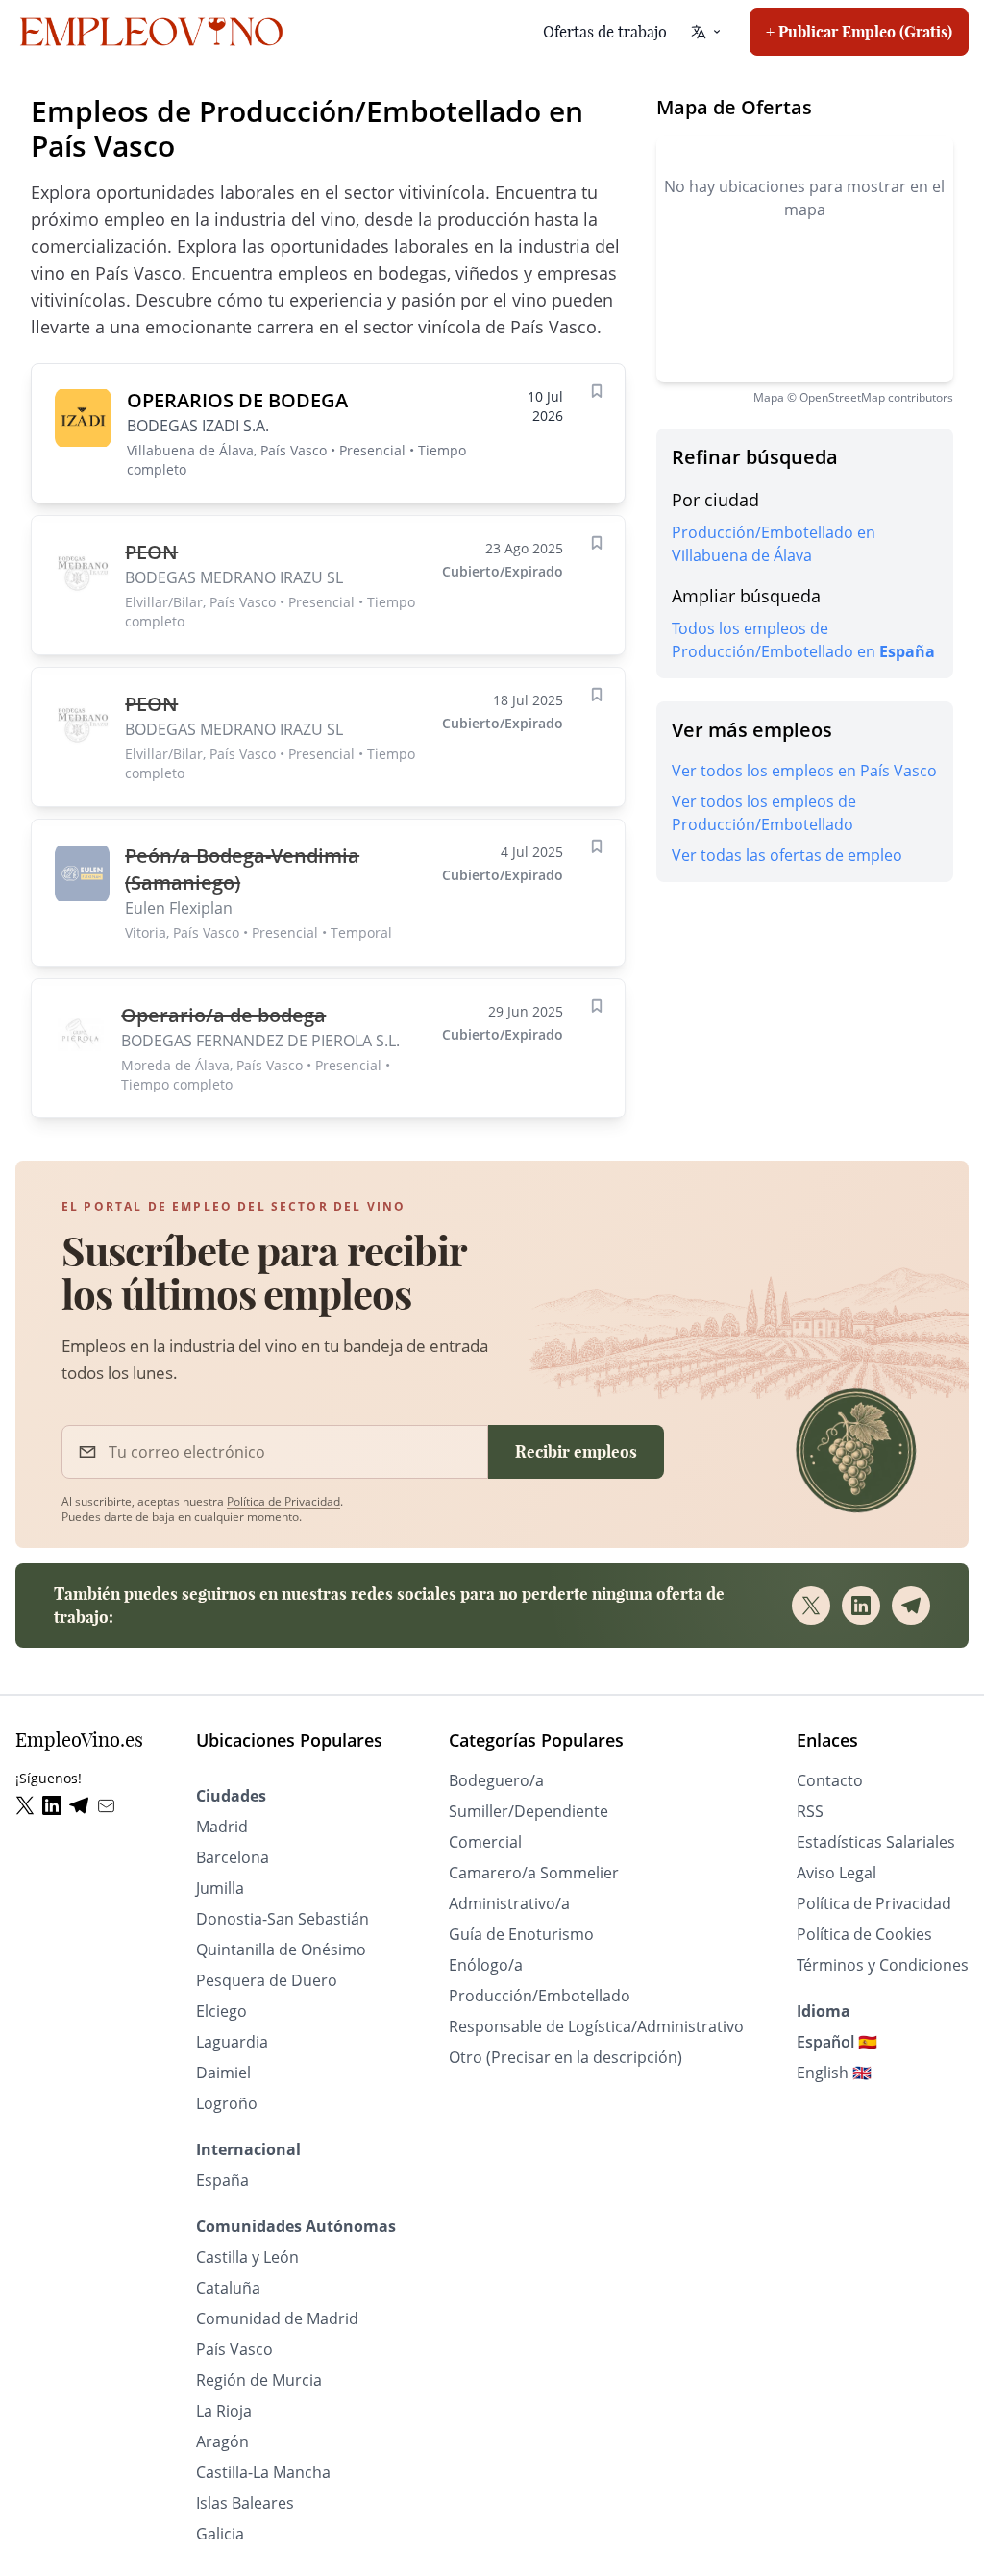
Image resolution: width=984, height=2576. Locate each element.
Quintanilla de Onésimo (281, 1950)
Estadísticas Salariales (876, 1842)
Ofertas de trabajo (605, 32)
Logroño (227, 2103)
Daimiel (223, 2073)
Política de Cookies (864, 1934)
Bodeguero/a (496, 1780)
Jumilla (220, 1888)
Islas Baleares (245, 2503)
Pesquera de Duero (267, 1980)
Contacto (830, 1780)
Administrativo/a (509, 1903)
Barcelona (233, 1857)
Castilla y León (247, 2257)
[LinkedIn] (861, 1606)
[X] (811, 1606)
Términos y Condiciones (883, 1965)
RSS (810, 1811)
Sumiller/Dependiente (529, 1811)
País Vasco (234, 2349)
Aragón (222, 2441)
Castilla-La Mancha (263, 2472)
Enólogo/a (486, 1965)
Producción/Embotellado (540, 1996)
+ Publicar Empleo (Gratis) (859, 32)
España (222, 2180)
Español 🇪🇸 (837, 2042)
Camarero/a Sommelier (534, 1873)
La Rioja (224, 2411)
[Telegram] (911, 1606)
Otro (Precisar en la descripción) (566, 2057)
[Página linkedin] (56, 1806)
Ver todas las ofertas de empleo (787, 855)
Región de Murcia (259, 2380)
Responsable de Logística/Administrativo (596, 2026)
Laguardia (232, 2042)
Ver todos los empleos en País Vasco (804, 771)
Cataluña (228, 2288)
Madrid (222, 1827)
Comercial (485, 1842)
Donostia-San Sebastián (283, 1919)
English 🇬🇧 (834, 2073)
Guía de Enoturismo (521, 1934)
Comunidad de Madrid (277, 2318)
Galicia (220, 2534)
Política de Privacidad (283, 1501)
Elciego (221, 2011)
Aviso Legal (836, 1873)
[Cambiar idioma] (706, 32)
